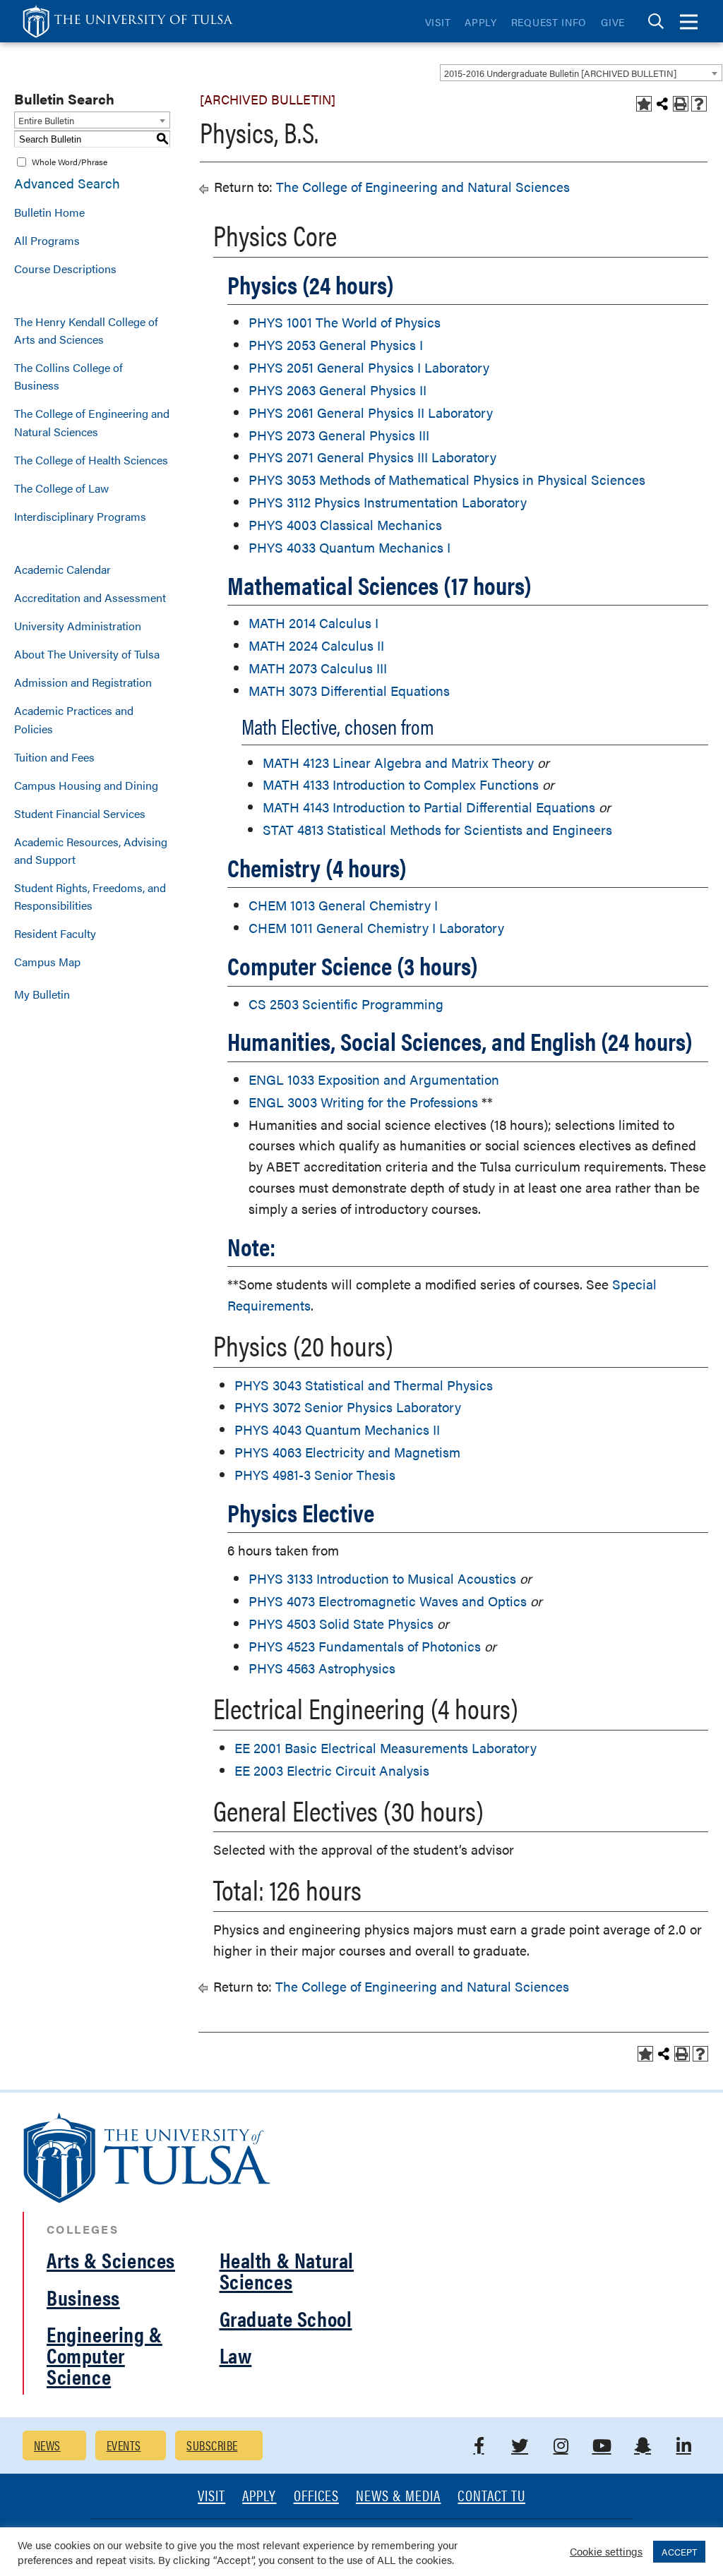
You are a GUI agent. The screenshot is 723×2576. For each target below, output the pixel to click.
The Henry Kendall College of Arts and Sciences (86, 330)
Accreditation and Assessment (90, 597)
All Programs (47, 240)
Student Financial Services (80, 813)
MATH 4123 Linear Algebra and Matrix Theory (398, 763)
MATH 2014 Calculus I (313, 623)
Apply (481, 22)
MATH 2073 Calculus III (318, 668)
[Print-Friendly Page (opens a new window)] (681, 104)
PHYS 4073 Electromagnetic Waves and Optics (388, 1601)
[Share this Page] (662, 104)
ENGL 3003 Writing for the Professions (363, 1102)
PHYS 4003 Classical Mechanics (345, 525)
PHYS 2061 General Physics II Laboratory (371, 413)
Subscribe (212, 2445)
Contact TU (491, 2497)
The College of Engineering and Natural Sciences (92, 422)
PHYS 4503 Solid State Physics (341, 1624)
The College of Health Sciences (91, 460)
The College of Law (61, 488)
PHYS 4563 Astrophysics (322, 1668)
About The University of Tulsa (87, 654)
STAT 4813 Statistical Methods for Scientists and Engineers (437, 830)
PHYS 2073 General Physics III (339, 435)
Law (236, 2355)
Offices (316, 2497)
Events (124, 2445)
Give (613, 22)
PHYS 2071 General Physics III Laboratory (372, 457)
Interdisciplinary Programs (80, 516)
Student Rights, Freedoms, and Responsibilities (90, 896)
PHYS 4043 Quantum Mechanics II (337, 1430)
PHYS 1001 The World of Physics (345, 322)
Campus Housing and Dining (86, 785)
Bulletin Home (49, 212)
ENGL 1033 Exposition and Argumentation (374, 1079)
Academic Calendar (62, 569)
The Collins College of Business (68, 376)
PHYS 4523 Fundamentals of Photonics (365, 1646)
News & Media (399, 2497)
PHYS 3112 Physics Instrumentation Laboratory (388, 502)
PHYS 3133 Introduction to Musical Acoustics (382, 1578)
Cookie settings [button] (606, 2551)
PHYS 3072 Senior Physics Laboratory (348, 1407)
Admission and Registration (83, 682)
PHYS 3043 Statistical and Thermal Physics (364, 1385)
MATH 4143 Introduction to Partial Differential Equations (429, 807)
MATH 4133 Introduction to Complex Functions (401, 784)
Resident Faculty (55, 933)
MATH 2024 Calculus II (316, 645)
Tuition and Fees (54, 757)
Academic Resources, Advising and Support (91, 850)
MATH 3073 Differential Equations (349, 691)
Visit (438, 22)
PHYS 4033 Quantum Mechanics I (349, 547)
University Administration (78, 626)
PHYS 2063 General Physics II (337, 390)
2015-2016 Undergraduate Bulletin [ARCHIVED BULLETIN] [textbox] (560, 73)
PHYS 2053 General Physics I (336, 345)
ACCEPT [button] (679, 2552)
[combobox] (581, 73)
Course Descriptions (65, 269)
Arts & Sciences (111, 2259)
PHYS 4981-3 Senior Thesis (315, 1475)
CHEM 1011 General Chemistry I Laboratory (376, 928)
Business (83, 2297)
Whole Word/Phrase (70, 162)
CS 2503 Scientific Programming (346, 1004)
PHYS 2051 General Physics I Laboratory (369, 367)
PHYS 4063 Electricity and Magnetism (347, 1452)
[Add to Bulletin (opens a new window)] (644, 104)
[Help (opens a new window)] (699, 104)
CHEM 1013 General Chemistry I (343, 905)
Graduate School (286, 2318)
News (47, 2445)
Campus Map (47, 962)
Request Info (549, 22)
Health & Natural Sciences (287, 2270)
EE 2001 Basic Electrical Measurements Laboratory (386, 1748)
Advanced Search (67, 183)
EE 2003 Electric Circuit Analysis (332, 1770)
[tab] (656, 22)
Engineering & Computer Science (104, 2355)
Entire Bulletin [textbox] (46, 120)
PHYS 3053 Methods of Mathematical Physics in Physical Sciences (447, 480)
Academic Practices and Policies (74, 719)
